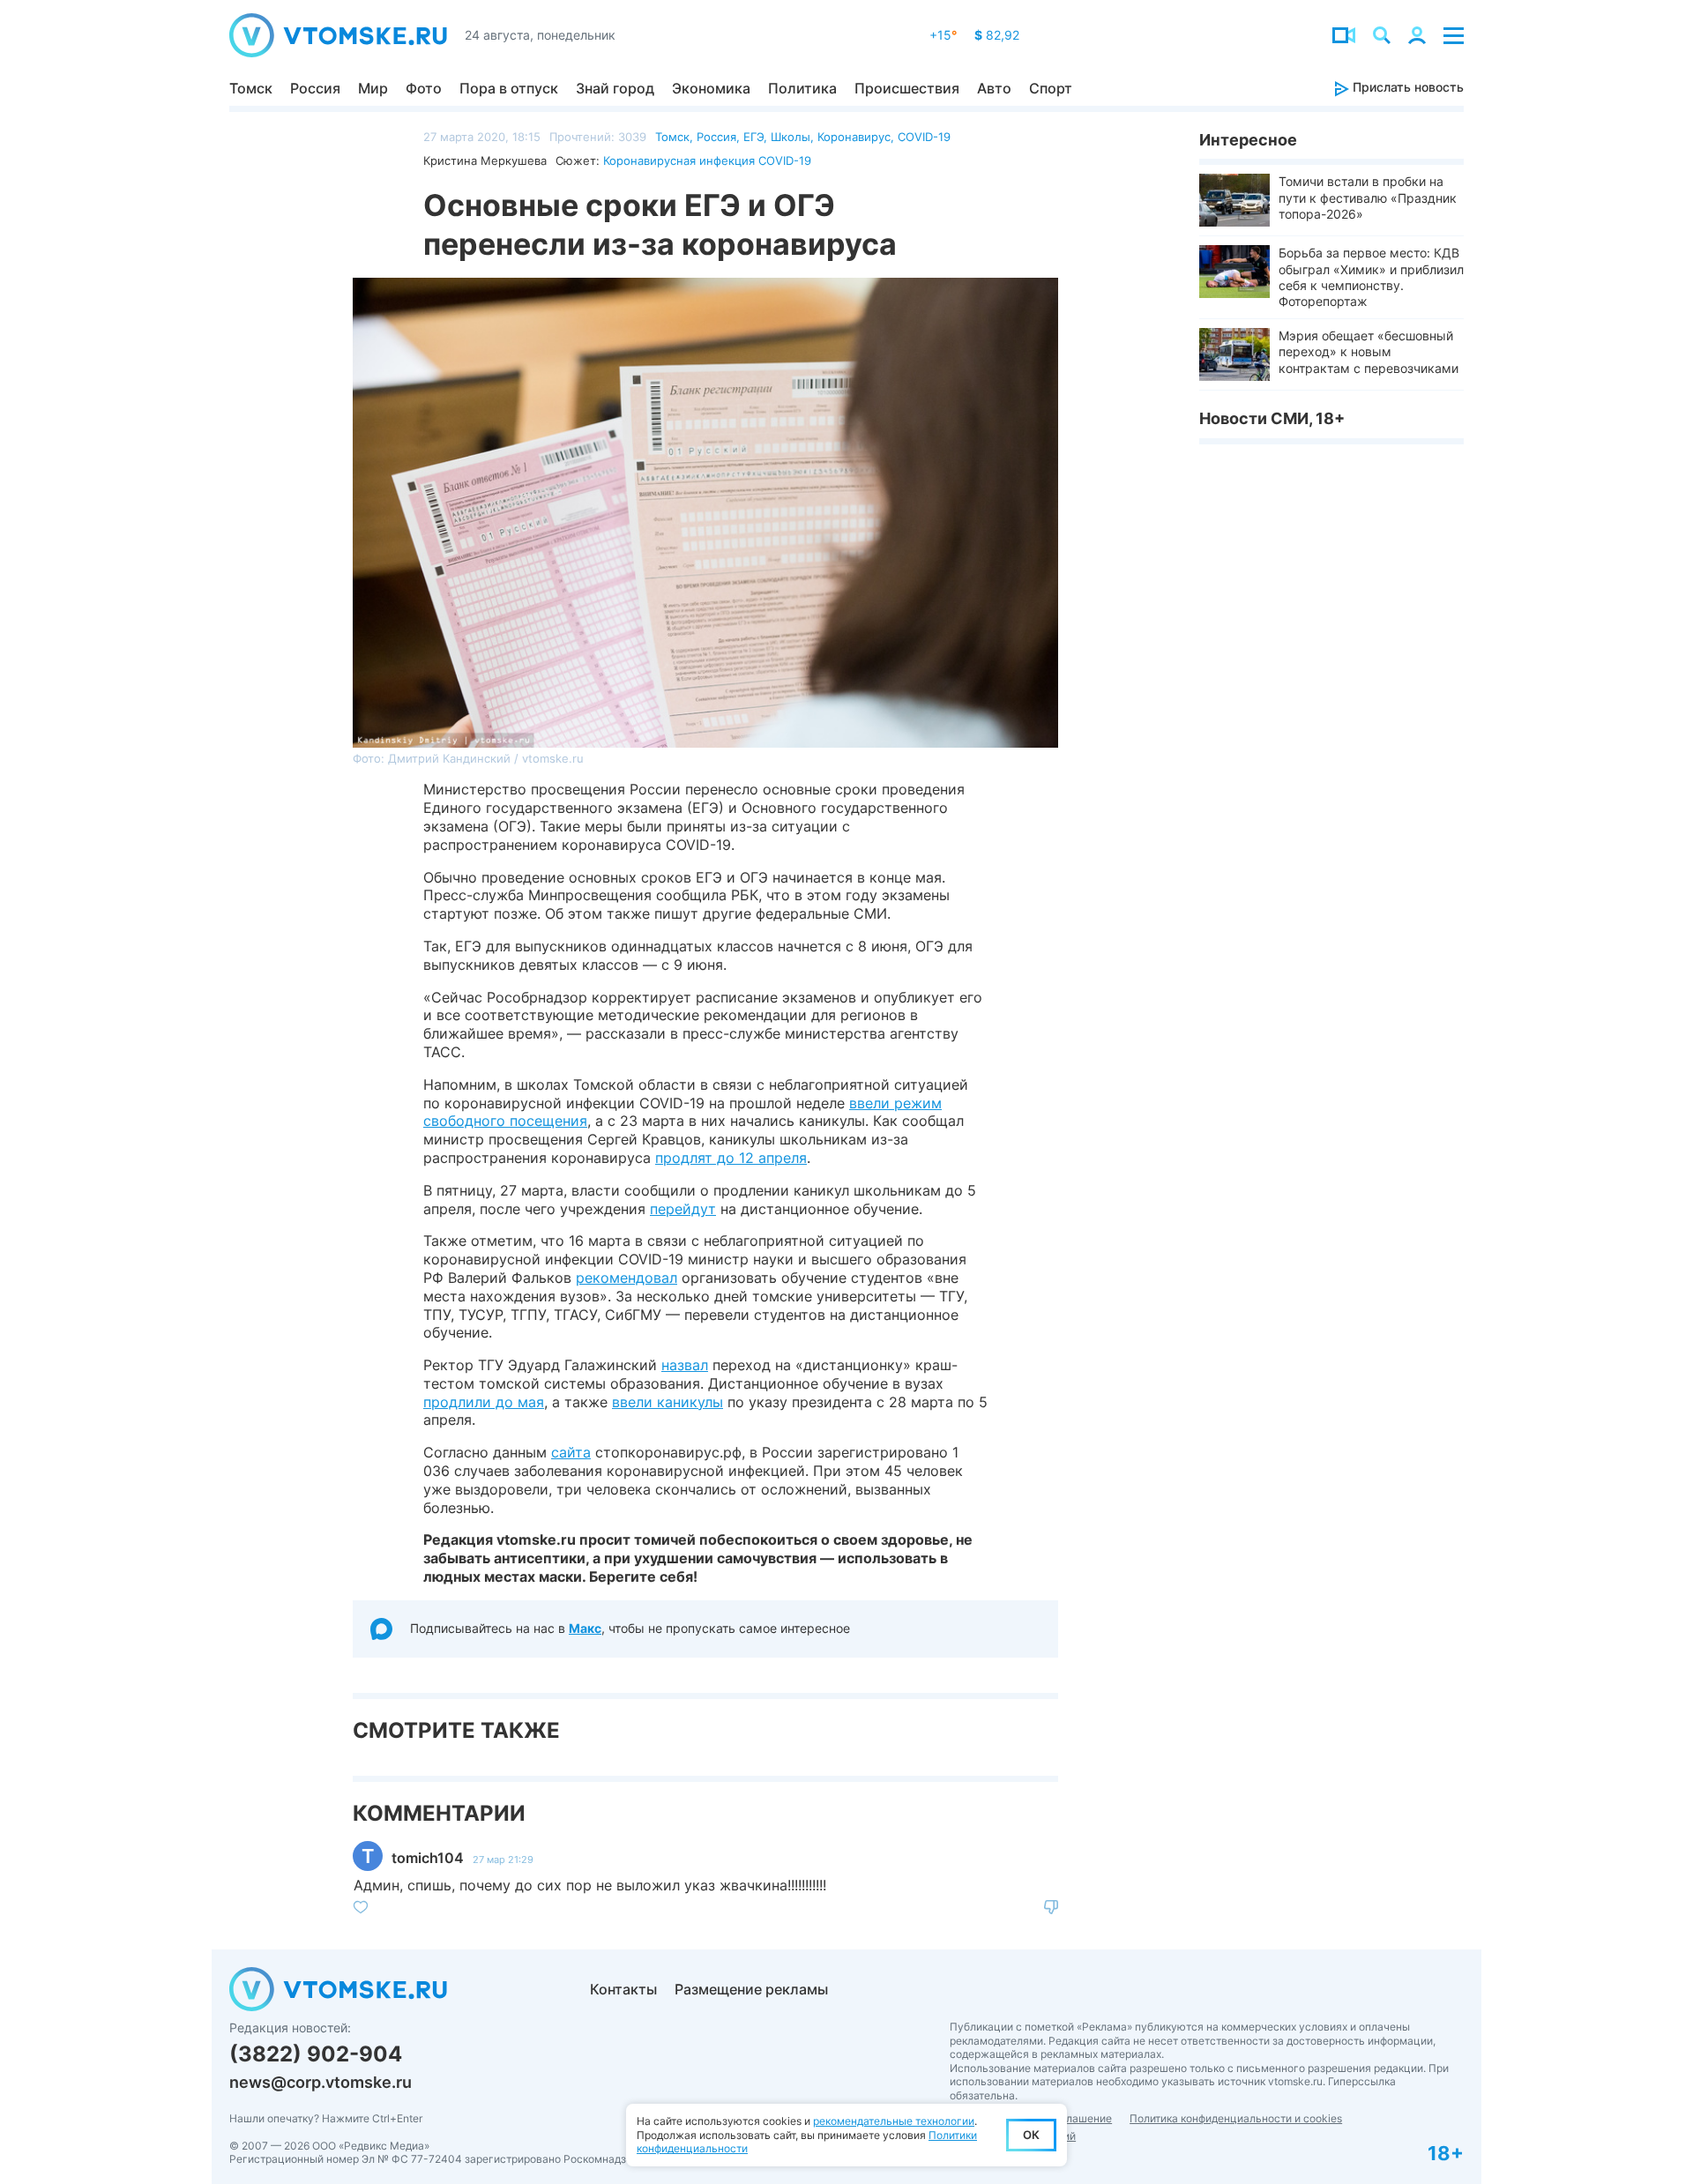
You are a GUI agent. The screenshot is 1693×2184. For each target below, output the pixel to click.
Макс (585, 1628)
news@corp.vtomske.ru (321, 2082)
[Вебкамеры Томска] (1344, 35)
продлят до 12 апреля (731, 1158)
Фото (424, 88)
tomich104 (428, 1858)
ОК (1031, 2135)
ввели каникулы (668, 1402)
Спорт (1051, 88)
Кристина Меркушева (485, 160)
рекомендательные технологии (894, 2121)
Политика (802, 88)
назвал (685, 1365)
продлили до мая (484, 1402)
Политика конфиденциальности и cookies (1236, 2118)
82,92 (997, 35)
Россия (315, 88)
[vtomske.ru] (338, 35)
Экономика (711, 88)
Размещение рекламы (751, 1989)
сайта (571, 1452)
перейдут (683, 1209)
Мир (373, 88)
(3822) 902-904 (316, 2054)
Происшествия (907, 88)
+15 (943, 35)
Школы (791, 137)
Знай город (615, 88)
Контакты (623, 1989)
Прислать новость (1406, 87)
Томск (251, 88)
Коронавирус (854, 137)
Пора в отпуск (509, 88)
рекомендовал (626, 1278)
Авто (994, 88)
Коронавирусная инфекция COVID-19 (707, 160)
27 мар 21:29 (503, 1860)
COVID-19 (924, 137)
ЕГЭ (753, 137)
